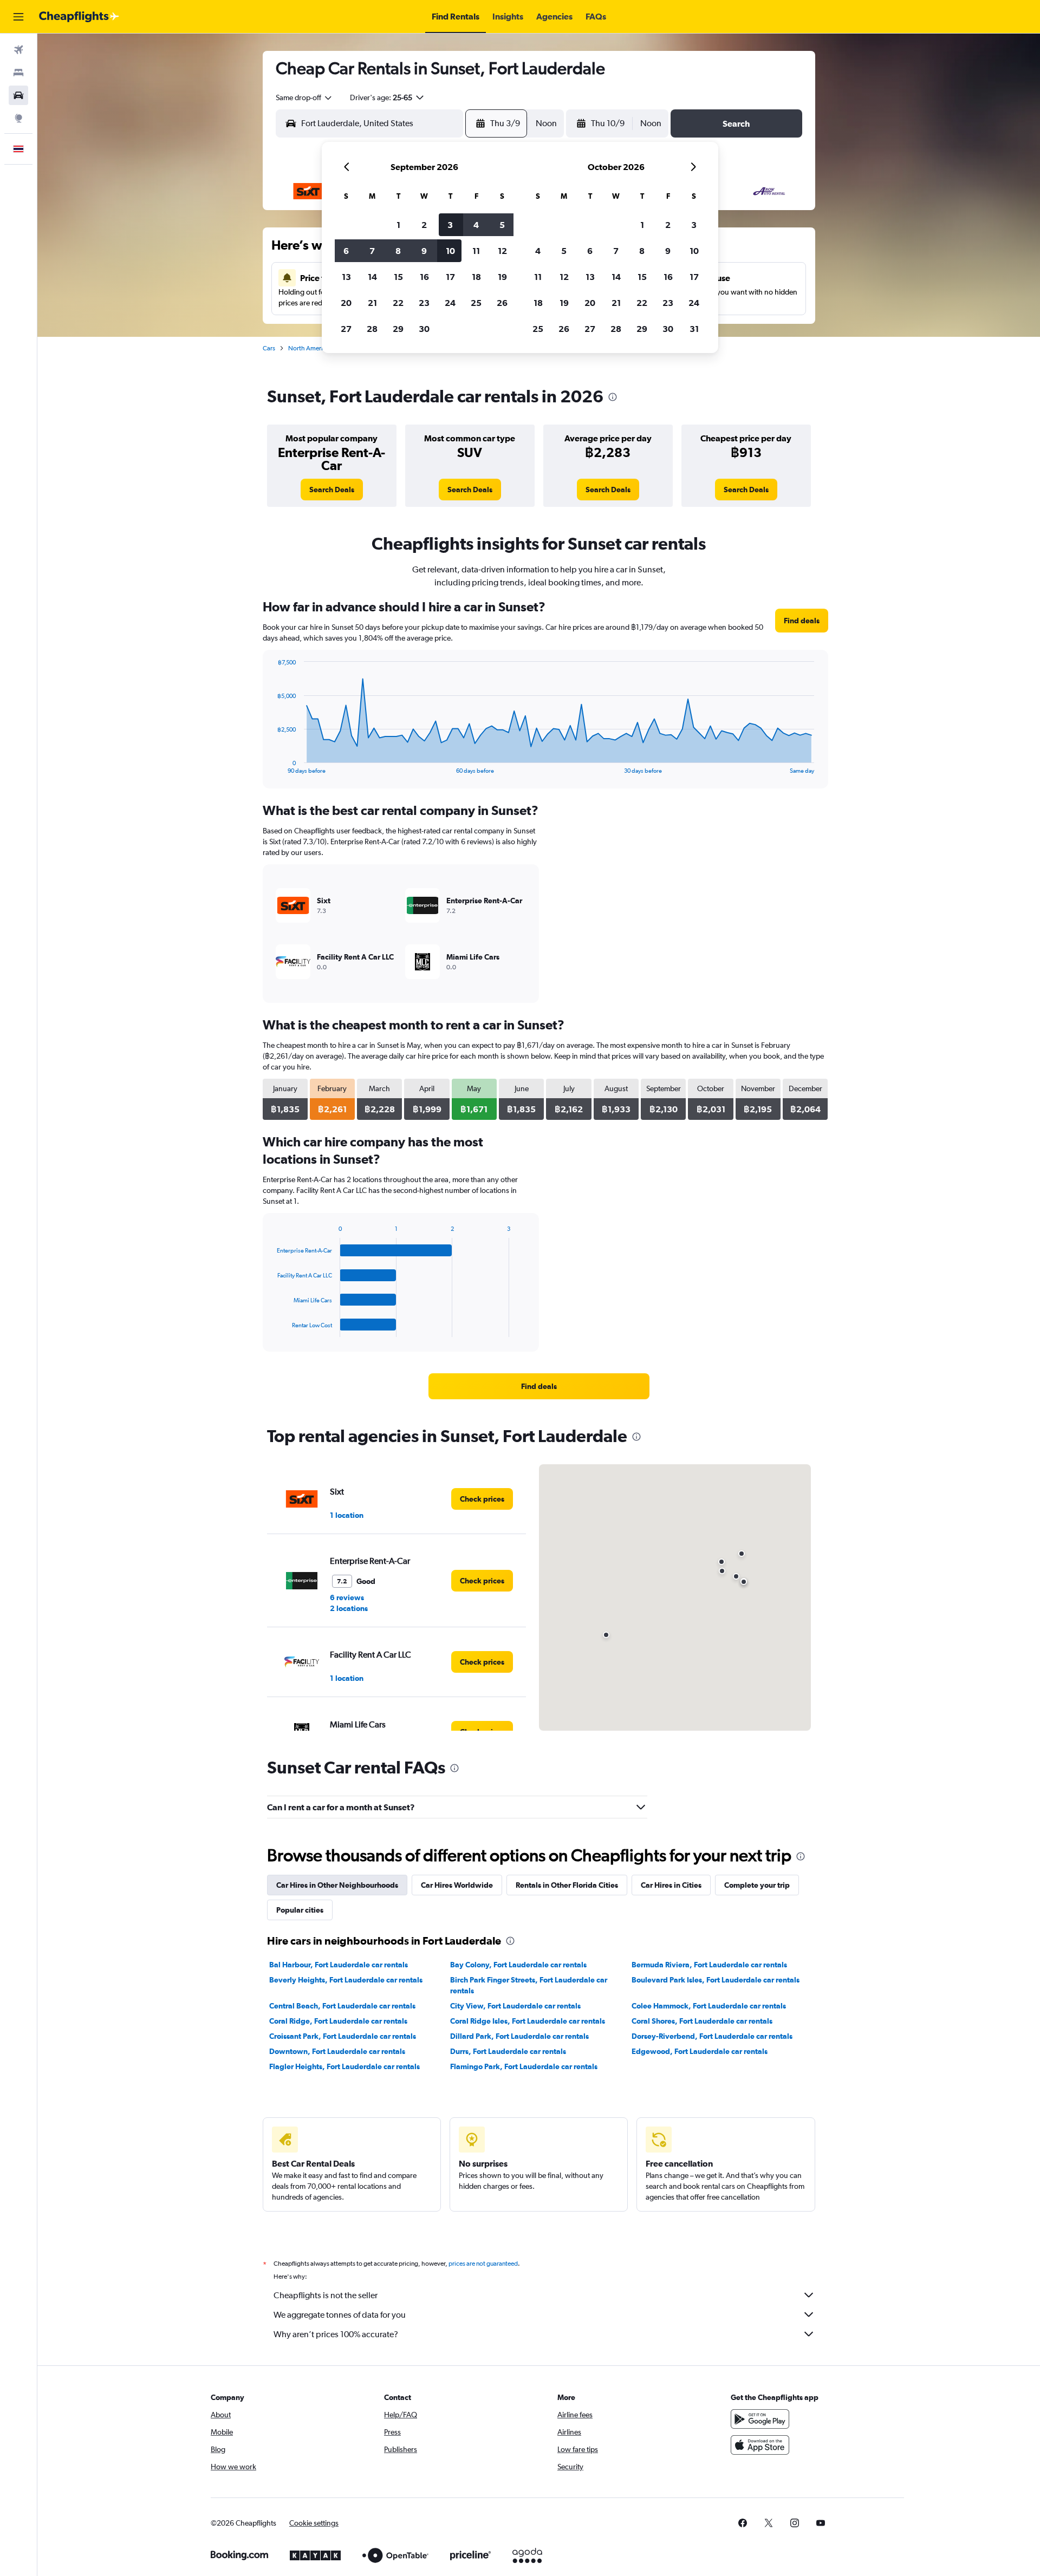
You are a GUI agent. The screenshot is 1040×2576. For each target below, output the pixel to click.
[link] (332, 490)
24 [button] (450, 303)
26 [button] (502, 303)
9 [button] (424, 251)
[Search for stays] (18, 73)
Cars (269, 348)
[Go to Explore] (18, 118)
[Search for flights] (18, 50)
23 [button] (424, 303)
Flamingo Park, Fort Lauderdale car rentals (524, 2066)
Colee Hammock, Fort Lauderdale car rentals (709, 2006)
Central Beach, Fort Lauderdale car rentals (342, 2006)
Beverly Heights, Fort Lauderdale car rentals (346, 1980)
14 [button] (372, 277)
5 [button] (502, 225)
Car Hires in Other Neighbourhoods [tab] (337, 1885)
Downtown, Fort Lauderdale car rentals (337, 2051)
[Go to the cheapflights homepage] (79, 17)
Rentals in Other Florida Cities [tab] (567, 1885)
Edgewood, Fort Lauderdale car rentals (700, 2051)
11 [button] (476, 251)
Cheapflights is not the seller (326, 2295)
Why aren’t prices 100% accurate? (336, 2334)
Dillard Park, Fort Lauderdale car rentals (519, 2036)
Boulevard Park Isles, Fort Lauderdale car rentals (716, 1980)
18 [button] (476, 277)
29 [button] (398, 329)
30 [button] (424, 329)
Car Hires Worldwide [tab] (457, 1885)
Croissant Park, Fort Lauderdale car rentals (343, 2036)
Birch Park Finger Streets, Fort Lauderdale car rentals (529, 1985)
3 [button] (450, 225)
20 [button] (346, 303)
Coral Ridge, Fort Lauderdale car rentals (338, 2021)
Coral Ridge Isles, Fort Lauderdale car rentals (528, 2021)
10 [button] (450, 251)
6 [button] (346, 251)
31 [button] (694, 329)
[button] (18, 17)
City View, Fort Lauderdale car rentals (515, 2006)
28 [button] (372, 329)
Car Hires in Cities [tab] (671, 1885)
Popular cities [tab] (300, 1910)
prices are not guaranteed (483, 2264)
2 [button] (424, 225)
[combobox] (304, 97)
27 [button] (346, 329)
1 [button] (398, 225)
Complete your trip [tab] (757, 1885)
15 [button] (398, 277)
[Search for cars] (18, 95)
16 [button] (424, 277)
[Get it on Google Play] (760, 2419)
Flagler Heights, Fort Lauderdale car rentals (344, 2066)
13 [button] (346, 277)
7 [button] (372, 251)
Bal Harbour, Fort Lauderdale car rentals (339, 1965)
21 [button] (372, 303)
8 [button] (398, 251)
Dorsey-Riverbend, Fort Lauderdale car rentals (712, 2036)
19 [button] (502, 277)
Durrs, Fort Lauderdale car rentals (508, 2051)
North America (309, 348)
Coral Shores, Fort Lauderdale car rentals (702, 2021)
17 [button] (450, 277)
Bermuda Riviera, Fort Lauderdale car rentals (709, 1965)
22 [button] (398, 303)
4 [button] (476, 225)
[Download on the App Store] (760, 2445)
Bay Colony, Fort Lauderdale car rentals (518, 1965)
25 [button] (476, 303)
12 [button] (502, 251)
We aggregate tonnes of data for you (340, 2315)
